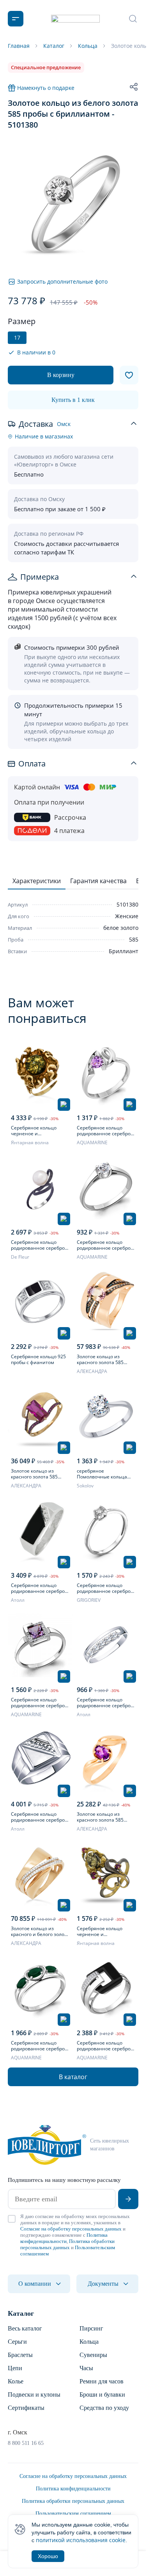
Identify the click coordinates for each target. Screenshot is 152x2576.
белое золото (121, 928)
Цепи (15, 2368)
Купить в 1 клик (73, 400)
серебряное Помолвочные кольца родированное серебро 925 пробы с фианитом (104, 1474)
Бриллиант (124, 951)
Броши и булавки (102, 2395)
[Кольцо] (40, 1073)
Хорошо (48, 2556)
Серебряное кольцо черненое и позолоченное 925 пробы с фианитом (106, 1931)
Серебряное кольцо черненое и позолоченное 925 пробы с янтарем (40, 1131)
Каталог (21, 2313)
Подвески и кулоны (34, 2395)
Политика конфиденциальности (64, 2238)
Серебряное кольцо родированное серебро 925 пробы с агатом (38, 2046)
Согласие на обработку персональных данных (71, 2229)
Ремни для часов (102, 2381)
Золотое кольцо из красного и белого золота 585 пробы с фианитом (40, 1931)
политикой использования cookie (81, 2540)
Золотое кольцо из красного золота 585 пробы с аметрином (100, 1359)
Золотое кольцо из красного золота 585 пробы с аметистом (100, 1817)
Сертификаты (26, 2408)
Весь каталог (25, 2328)
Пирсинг (91, 2328)
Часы (86, 2368)
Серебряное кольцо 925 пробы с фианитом (38, 1359)
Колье (16, 2381)
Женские (127, 916)
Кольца (89, 2342)
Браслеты (20, 2355)
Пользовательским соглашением (73, 2514)
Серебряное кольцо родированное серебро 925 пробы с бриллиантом (104, 1588)
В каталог (73, 2077)
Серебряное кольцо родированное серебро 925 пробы (38, 1817)
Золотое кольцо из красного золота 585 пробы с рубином (34, 1474)
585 (134, 939)
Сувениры (93, 2355)
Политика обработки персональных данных (67, 2244)
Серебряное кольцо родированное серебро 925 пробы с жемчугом (38, 1245)
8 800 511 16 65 (26, 2443)
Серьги (17, 2342)
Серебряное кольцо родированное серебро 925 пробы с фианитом (104, 1245)
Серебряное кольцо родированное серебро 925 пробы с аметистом (104, 1131)
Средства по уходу (104, 2408)
